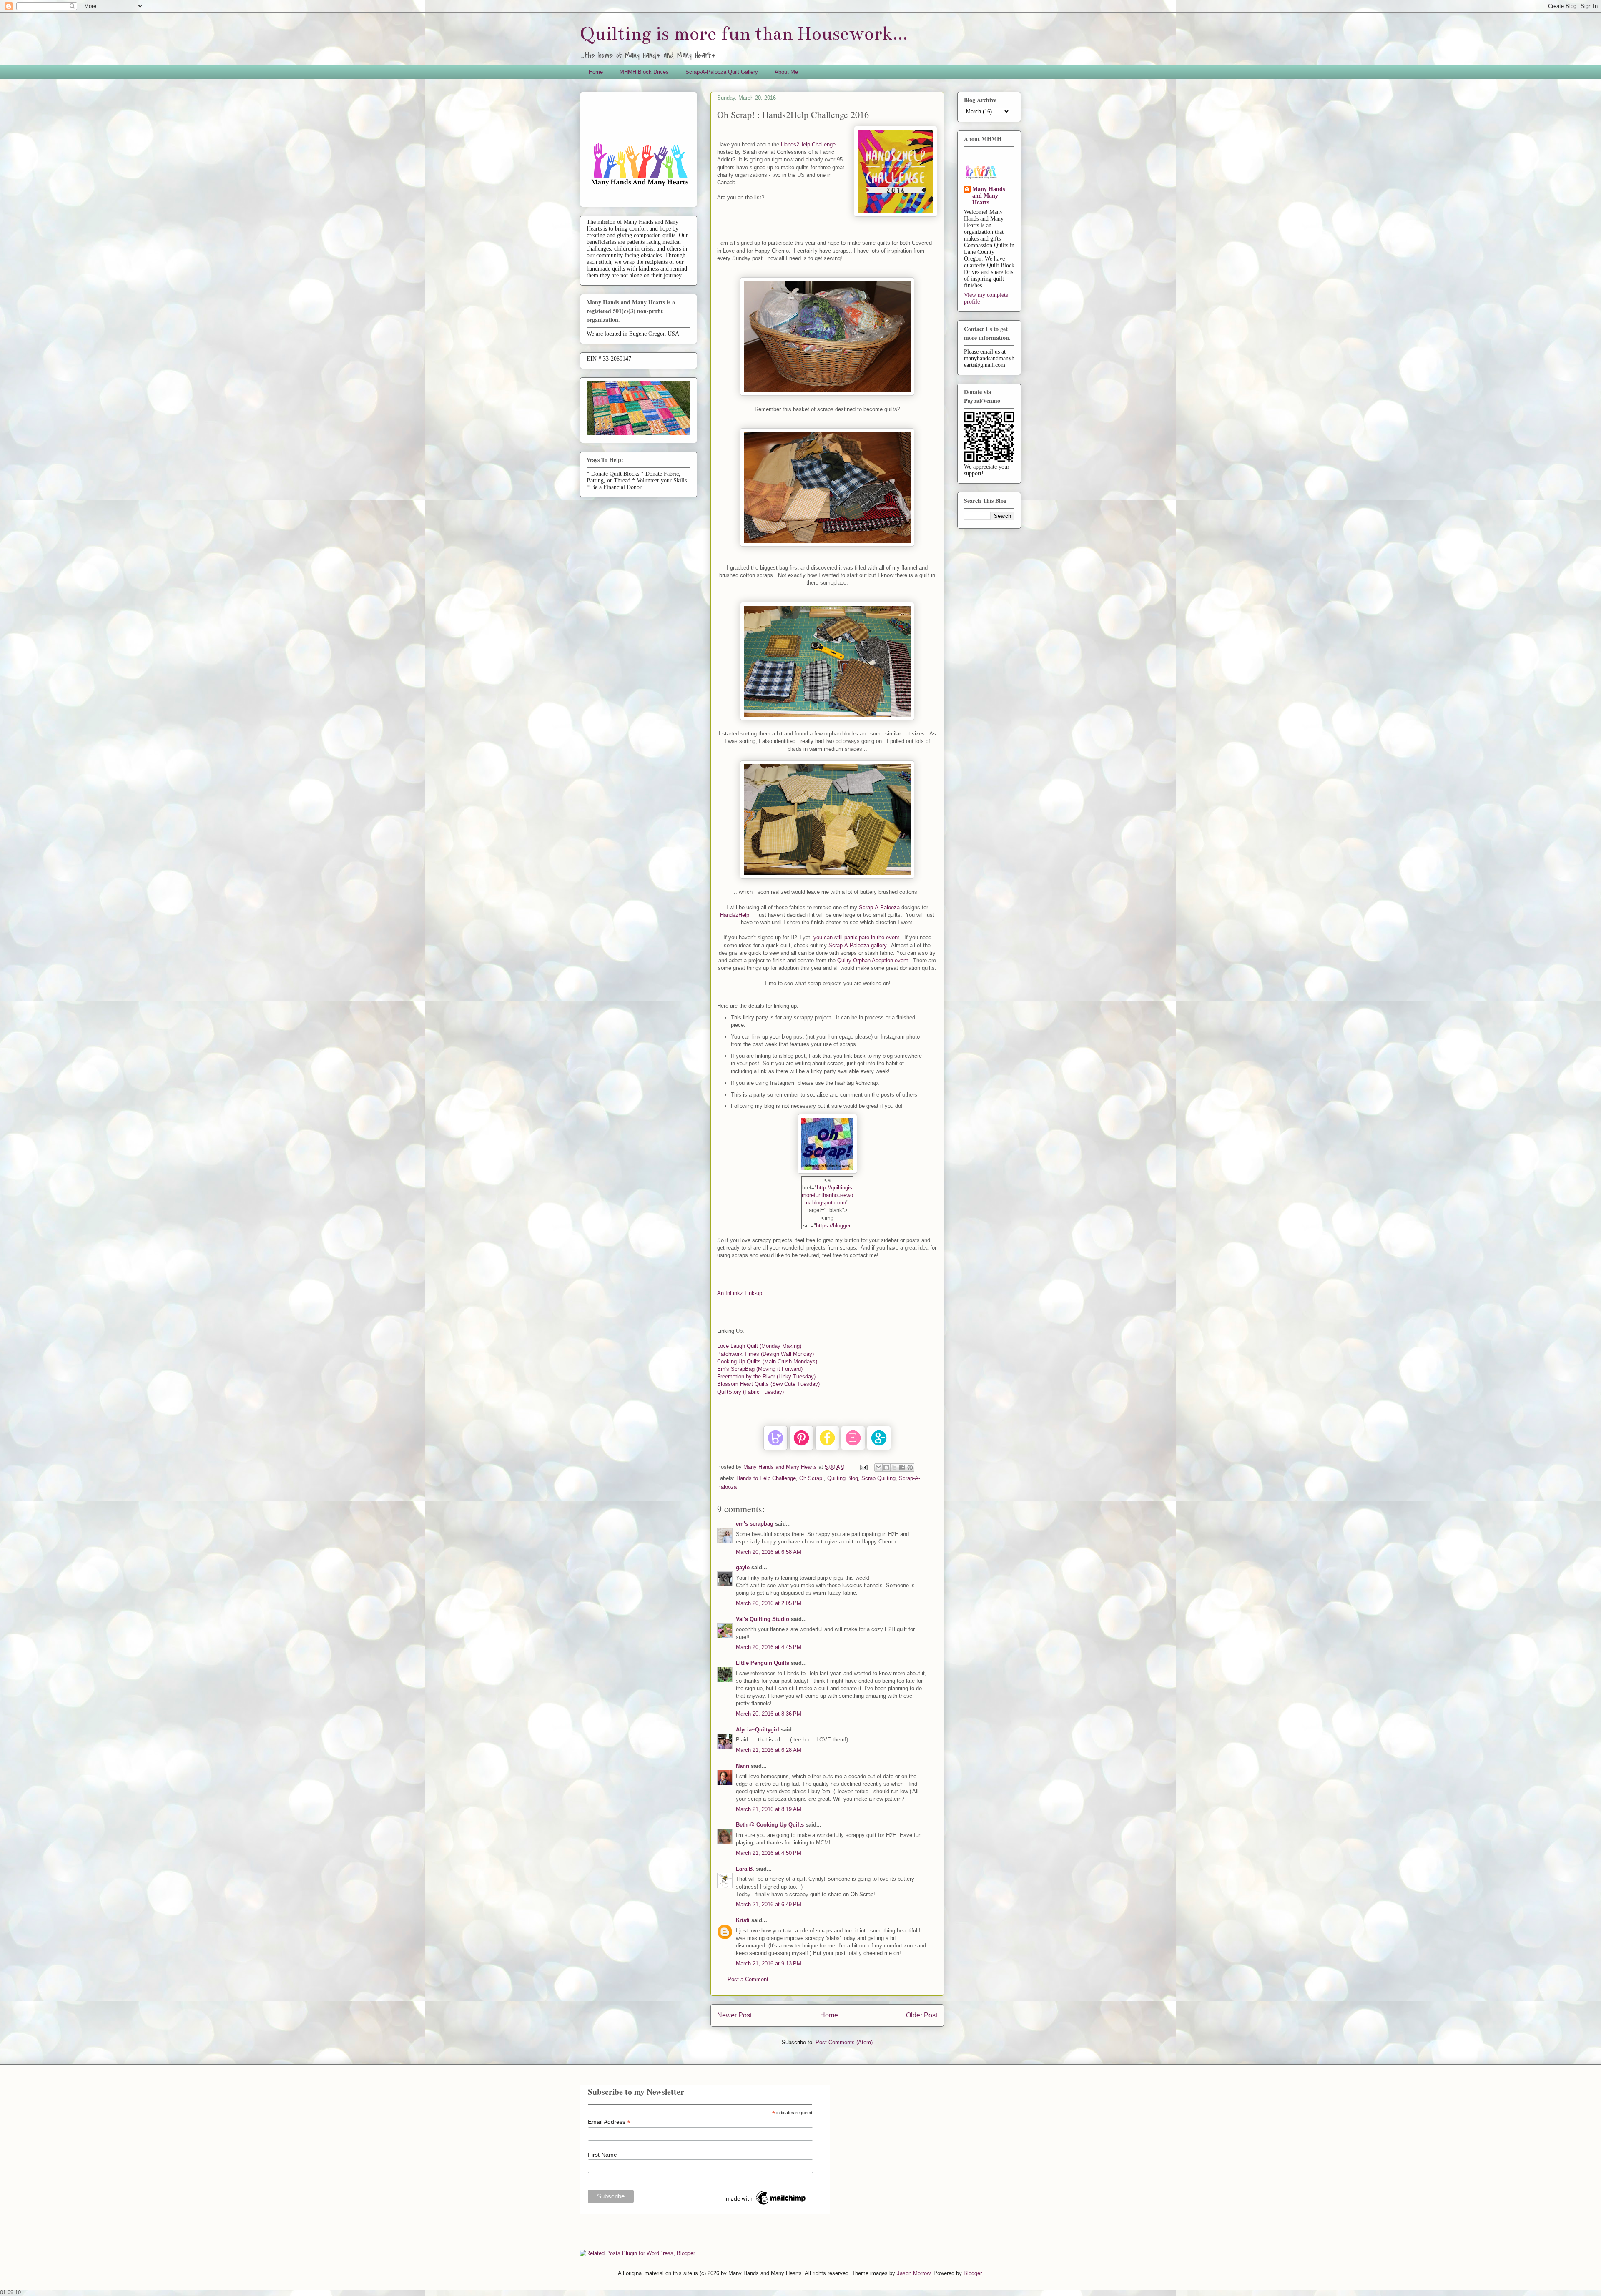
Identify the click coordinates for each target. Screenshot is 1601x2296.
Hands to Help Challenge (766, 1478)
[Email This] (878, 1468)
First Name (602, 2155)
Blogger (972, 2273)
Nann (743, 1766)
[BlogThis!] (886, 1468)
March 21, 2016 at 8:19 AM (769, 1809)
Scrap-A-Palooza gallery (857, 945)
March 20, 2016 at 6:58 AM (769, 1552)
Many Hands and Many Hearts (989, 196)
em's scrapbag (755, 1524)
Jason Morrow (913, 2273)
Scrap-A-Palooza (879, 907)
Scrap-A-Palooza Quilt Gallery (722, 72)
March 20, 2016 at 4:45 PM (769, 1647)
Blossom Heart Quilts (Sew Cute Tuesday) (768, 1384)
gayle (743, 1567)
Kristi (743, 1920)
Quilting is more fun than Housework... (744, 34)
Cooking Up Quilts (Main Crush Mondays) (767, 1361)
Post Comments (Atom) (844, 2042)
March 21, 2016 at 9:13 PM (769, 1964)
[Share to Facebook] (902, 1468)
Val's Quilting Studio (763, 1619)
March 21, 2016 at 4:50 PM (769, 1853)
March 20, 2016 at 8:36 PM (769, 1714)
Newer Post (734, 2015)
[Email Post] (863, 1467)
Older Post (922, 2015)
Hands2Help (735, 915)
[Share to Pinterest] (910, 1468)
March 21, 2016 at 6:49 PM (769, 1904)
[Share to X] (894, 1468)
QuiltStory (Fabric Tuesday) (750, 1392)
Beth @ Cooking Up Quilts (770, 1825)
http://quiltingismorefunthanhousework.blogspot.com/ (827, 1195)
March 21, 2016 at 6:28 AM (769, 1750)
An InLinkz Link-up (740, 1293)
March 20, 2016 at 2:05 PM (769, 1603)
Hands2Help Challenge (808, 144)
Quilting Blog (843, 1478)
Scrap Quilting (878, 1478)
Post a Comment (748, 1979)
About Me (786, 72)
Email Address (609, 2122)
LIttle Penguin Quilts (763, 1663)
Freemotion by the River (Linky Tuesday (766, 1376)
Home (596, 72)
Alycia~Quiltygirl (758, 1730)
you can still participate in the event (856, 937)
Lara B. (745, 1869)
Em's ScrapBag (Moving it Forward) (760, 1369)
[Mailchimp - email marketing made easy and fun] (766, 2205)
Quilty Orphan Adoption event (873, 960)
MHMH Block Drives (644, 72)
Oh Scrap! (812, 1478)
